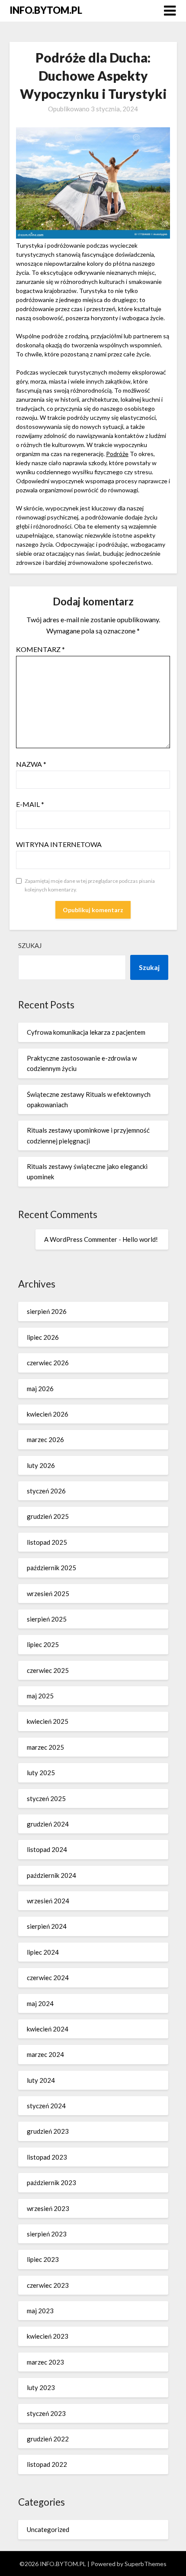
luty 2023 (41, 2387)
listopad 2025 (47, 1542)
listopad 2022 (47, 2464)
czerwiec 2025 (48, 1670)
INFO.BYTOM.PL (46, 10)
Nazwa (31, 764)
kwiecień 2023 (48, 2336)
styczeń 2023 (46, 2413)
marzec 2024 (45, 2054)
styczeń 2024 (46, 2106)
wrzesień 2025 (48, 1593)
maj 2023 (40, 2311)
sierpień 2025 (47, 1619)
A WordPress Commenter (81, 1239)
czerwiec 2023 (48, 2285)
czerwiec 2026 (48, 1363)
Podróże (117, 454)
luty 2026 (41, 1465)
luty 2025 (41, 1773)
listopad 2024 (47, 1849)
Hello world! (140, 1239)
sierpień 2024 (47, 1926)
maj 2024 (40, 2003)
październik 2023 (51, 2182)
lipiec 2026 (43, 1337)
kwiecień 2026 (48, 1414)
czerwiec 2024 (48, 1978)
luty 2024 (41, 2080)
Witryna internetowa (59, 844)
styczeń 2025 (46, 1798)
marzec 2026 (45, 1439)
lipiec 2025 (43, 1644)
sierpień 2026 (47, 1311)
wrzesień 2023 (48, 2208)
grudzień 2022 (48, 2439)
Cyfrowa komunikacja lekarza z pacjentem (86, 1032)
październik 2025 (51, 1568)
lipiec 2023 (43, 2259)
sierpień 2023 (47, 2234)
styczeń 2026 (46, 1491)
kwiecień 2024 (48, 2029)
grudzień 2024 (48, 1824)
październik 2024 (51, 1875)
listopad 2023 (47, 2157)
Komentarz (40, 649)
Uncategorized (48, 2529)
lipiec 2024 (43, 1952)
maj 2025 (40, 1696)
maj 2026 (40, 1389)
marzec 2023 (45, 2362)
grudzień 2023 (48, 2131)
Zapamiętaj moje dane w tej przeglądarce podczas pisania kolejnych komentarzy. (90, 885)
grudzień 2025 (48, 1516)
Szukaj (30, 945)
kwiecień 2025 (48, 1721)
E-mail (30, 804)
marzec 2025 (45, 1747)
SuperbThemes (146, 2564)
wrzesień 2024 (48, 1901)
